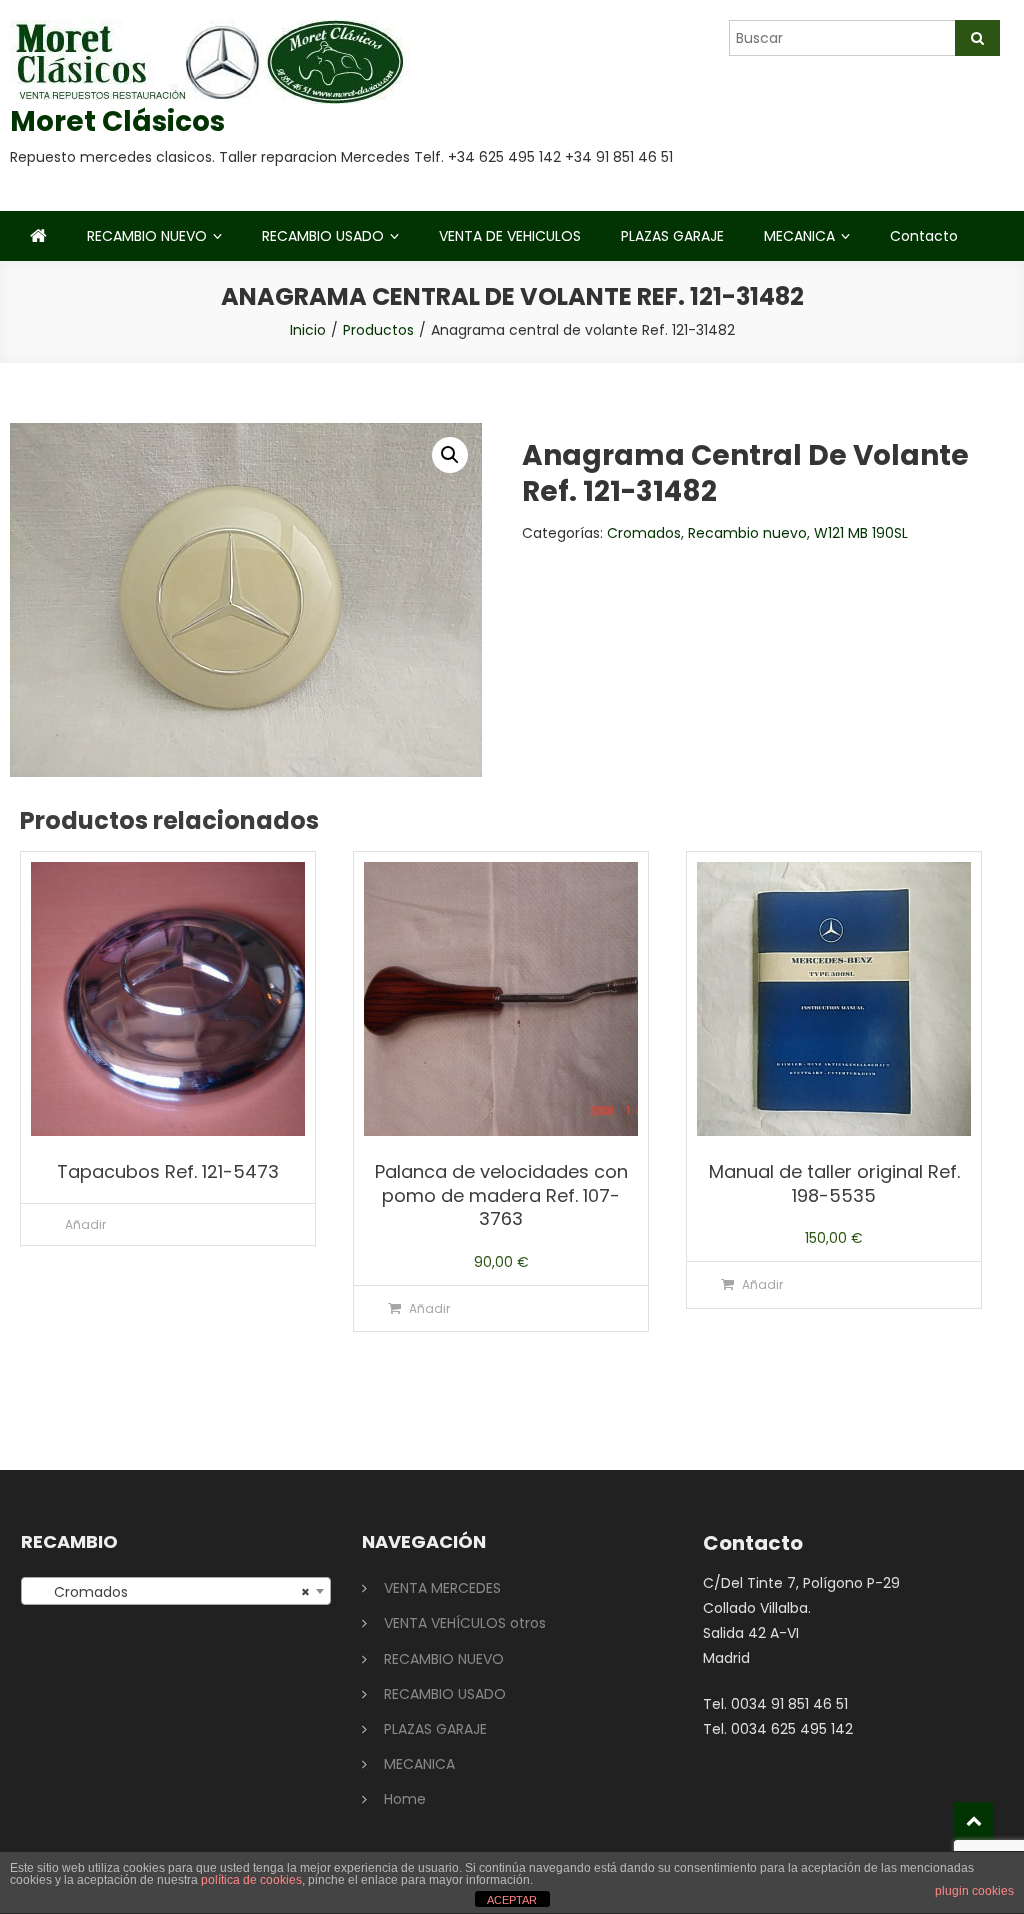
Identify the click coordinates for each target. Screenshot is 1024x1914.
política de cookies (251, 1880)
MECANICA (799, 236)
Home (405, 1799)
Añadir (85, 1224)
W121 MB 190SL (861, 533)
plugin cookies (974, 1891)
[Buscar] (977, 38)
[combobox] (176, 1591)
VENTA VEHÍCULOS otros (465, 1623)
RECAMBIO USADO (323, 236)
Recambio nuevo (747, 533)
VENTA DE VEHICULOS (510, 236)
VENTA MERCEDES (442, 1588)
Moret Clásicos (117, 121)
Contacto (924, 236)
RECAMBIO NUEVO (147, 236)
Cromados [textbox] (170, 1592)
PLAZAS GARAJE (672, 236)
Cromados (644, 533)
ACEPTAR (512, 1900)
